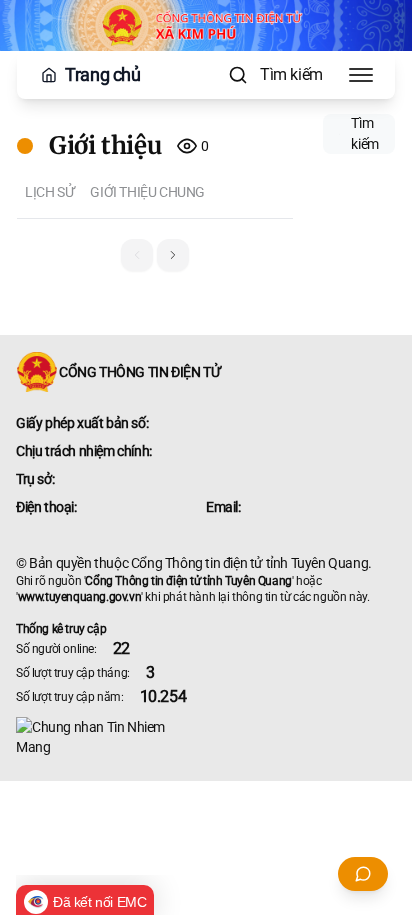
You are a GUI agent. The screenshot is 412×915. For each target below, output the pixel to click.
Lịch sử (49, 192)
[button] (173, 255)
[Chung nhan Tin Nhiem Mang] (206, 737)
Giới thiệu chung (147, 192)
